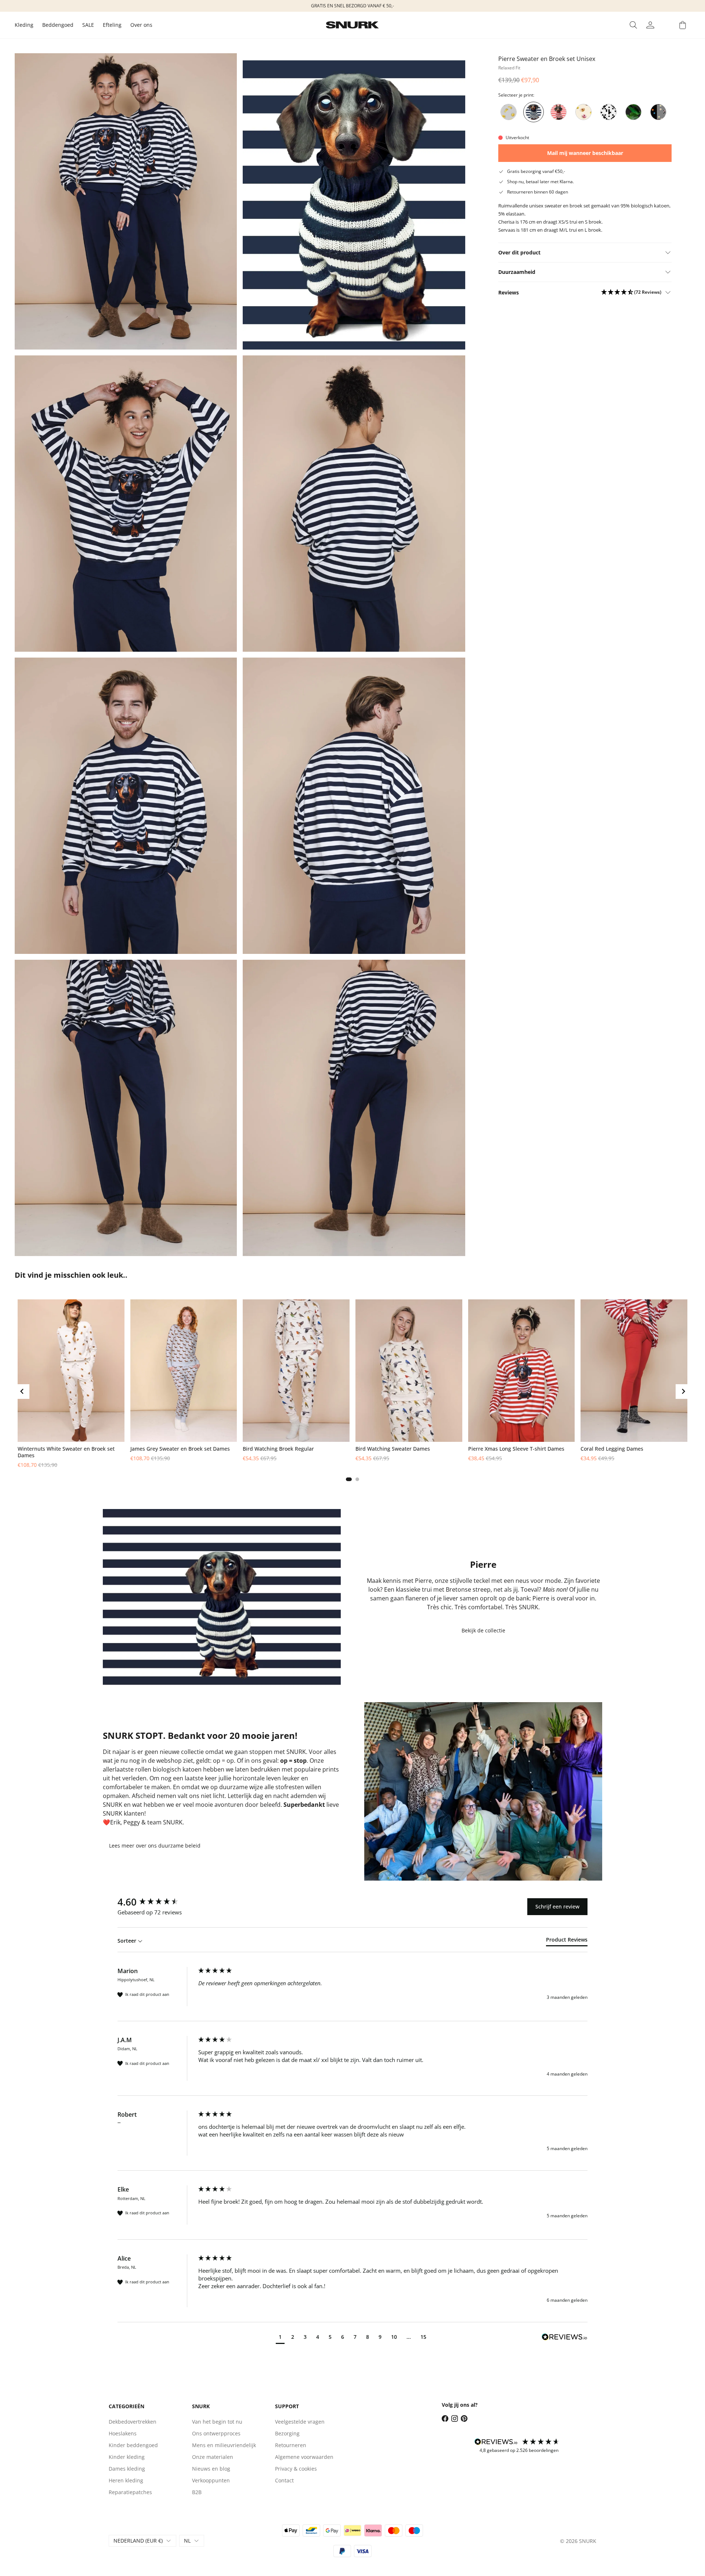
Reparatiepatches (130, 2492)
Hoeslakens (123, 2433)
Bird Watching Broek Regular (278, 1449)
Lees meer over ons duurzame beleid (155, 1846)
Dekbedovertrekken (133, 2422)
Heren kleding (126, 2480)
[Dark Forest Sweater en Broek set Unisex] (633, 112)
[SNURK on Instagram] (455, 2418)
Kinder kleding (127, 2457)
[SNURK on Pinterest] (464, 2418)
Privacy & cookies (296, 2469)
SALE (88, 25)
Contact (284, 2480)
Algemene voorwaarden (304, 2457)
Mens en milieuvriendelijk (224, 2445)
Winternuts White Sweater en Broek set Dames (66, 1452)
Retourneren (291, 2445)
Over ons (141, 25)
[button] (631, 292)
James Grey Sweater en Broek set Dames (180, 1449)
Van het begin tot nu (217, 2422)
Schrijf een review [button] (557, 1906)
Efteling (112, 25)
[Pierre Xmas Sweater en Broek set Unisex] (558, 112)
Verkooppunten (211, 2480)
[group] (156, 1902)
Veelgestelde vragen (300, 2422)
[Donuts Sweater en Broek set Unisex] (583, 112)
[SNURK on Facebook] (445, 2418)
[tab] (349, 1479)
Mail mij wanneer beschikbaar (585, 153)
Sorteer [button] (128, 1941)
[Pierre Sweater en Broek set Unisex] (534, 112)
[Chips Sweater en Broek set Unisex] (509, 112)
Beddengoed (58, 25)
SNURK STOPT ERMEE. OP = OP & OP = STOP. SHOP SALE (353, 6)
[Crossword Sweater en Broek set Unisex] (608, 112)
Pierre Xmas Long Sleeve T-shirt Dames (516, 1449)
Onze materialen (213, 2457)
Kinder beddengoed (133, 2445)
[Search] (633, 25)
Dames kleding (127, 2469)
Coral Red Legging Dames (612, 1449)
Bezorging (287, 2433)
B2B (197, 2492)
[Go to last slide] (22, 1392)
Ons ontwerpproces (216, 2433)
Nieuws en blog (211, 2469)
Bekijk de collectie (483, 1630)
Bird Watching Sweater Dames (393, 1449)
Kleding (24, 25)
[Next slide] (664, 112)
